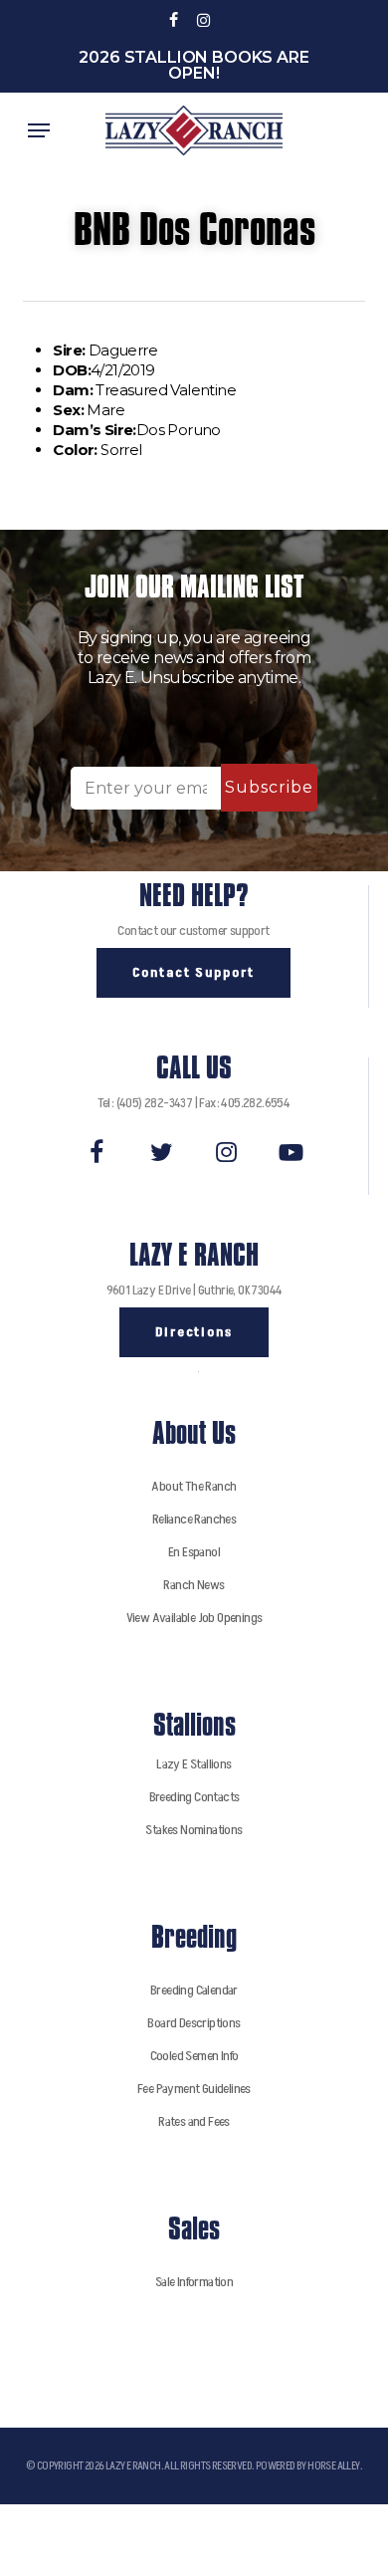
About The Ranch (194, 1486)
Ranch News (194, 1585)
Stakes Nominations (194, 1830)
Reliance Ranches (194, 1519)
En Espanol (194, 1552)
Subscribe (269, 787)
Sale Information (194, 2282)
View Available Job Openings (194, 1618)
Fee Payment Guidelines (194, 2089)
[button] (39, 130)
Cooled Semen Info (194, 2056)
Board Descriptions (194, 2023)
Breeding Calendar (194, 1990)
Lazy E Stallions (194, 1764)
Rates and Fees (194, 2121)
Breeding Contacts (194, 1797)
